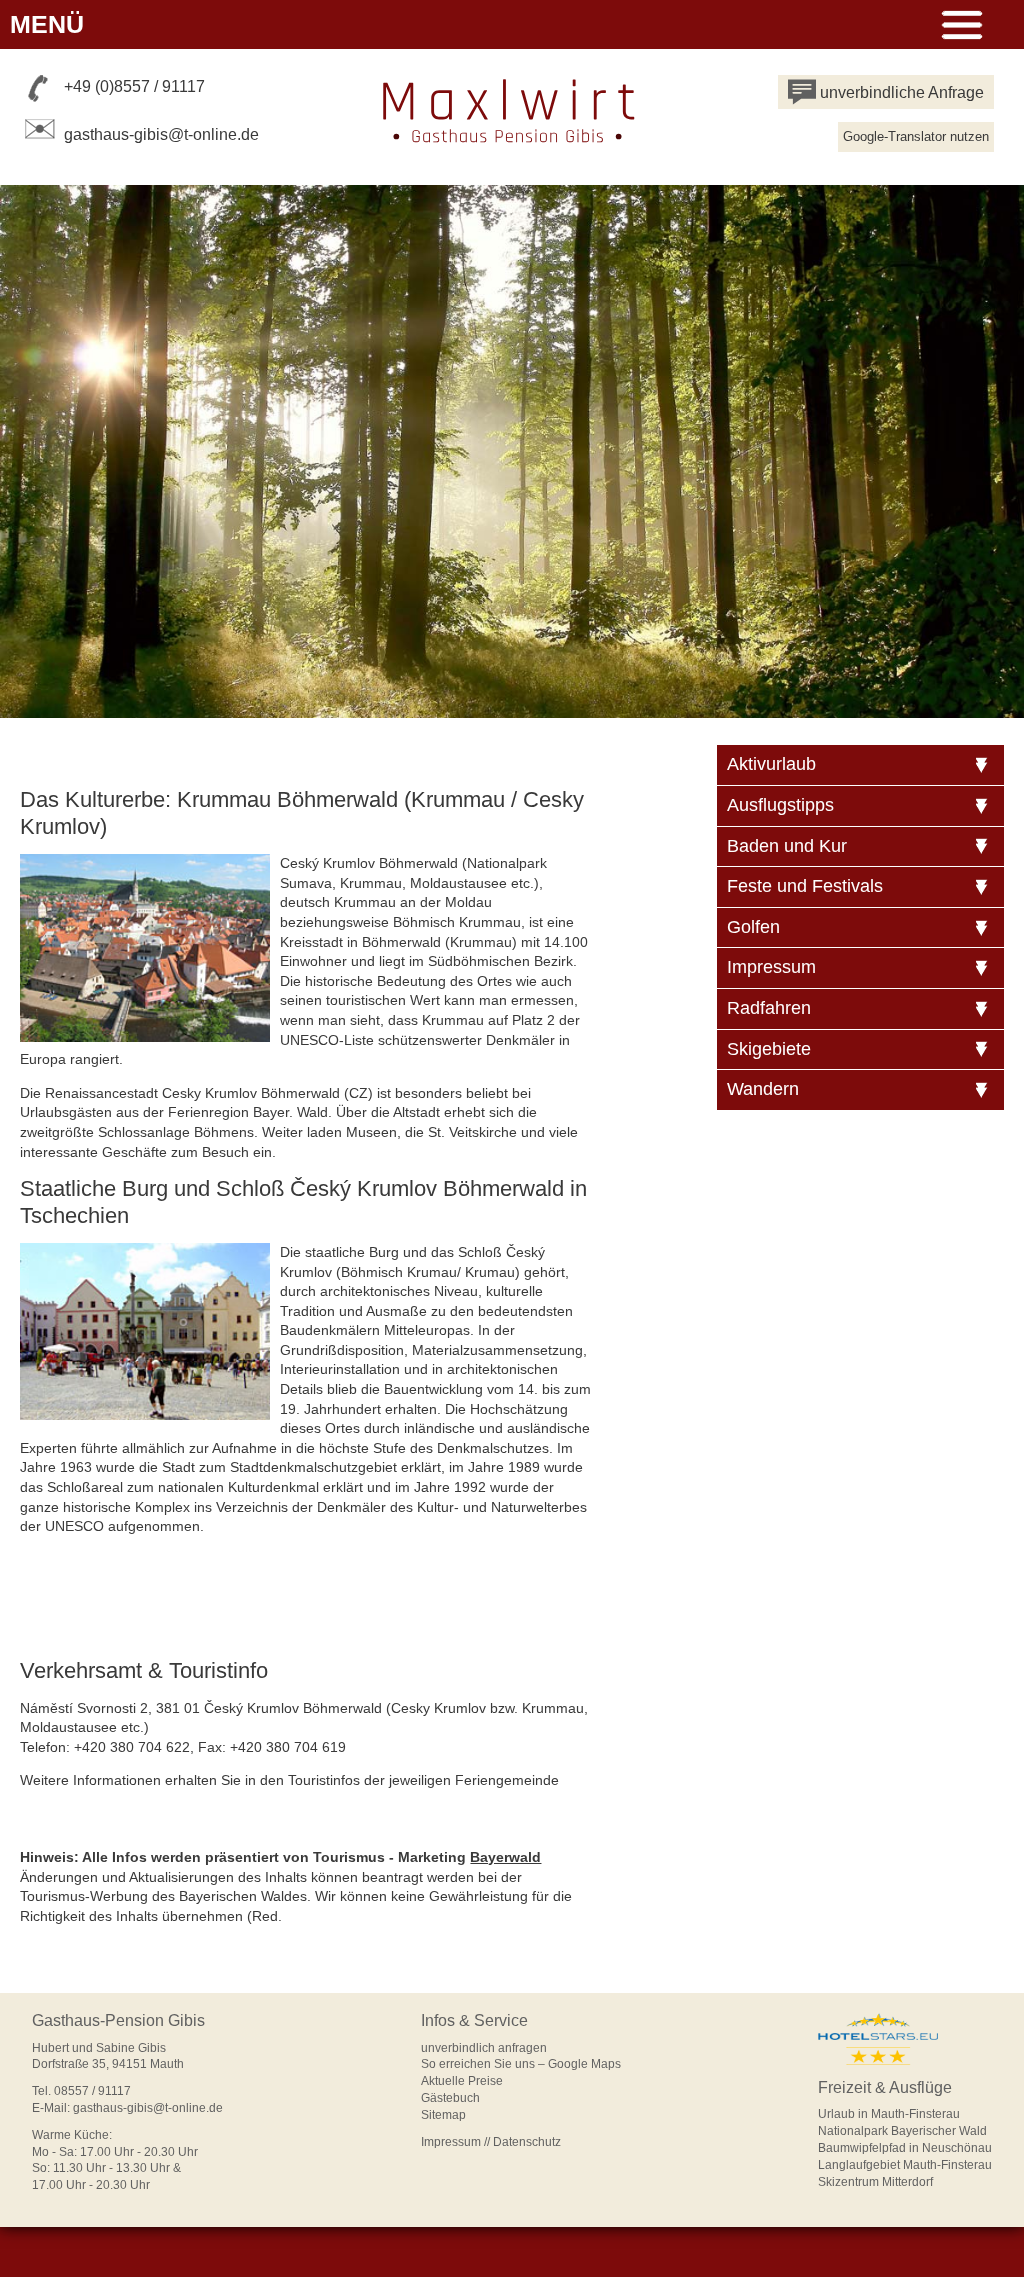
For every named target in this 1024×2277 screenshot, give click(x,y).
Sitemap (443, 2115)
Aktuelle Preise (462, 2081)
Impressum (451, 2142)
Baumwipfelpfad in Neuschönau (905, 2148)
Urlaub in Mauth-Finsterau (889, 2114)
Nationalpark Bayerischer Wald (902, 2131)
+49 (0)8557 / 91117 (134, 86)
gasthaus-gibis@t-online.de (161, 134)
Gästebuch (450, 2098)
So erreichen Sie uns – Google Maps (521, 2064)
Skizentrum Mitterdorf (875, 2182)
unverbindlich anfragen (484, 2048)
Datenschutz (527, 2142)
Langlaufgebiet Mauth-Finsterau (905, 2165)
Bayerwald (505, 1857)
